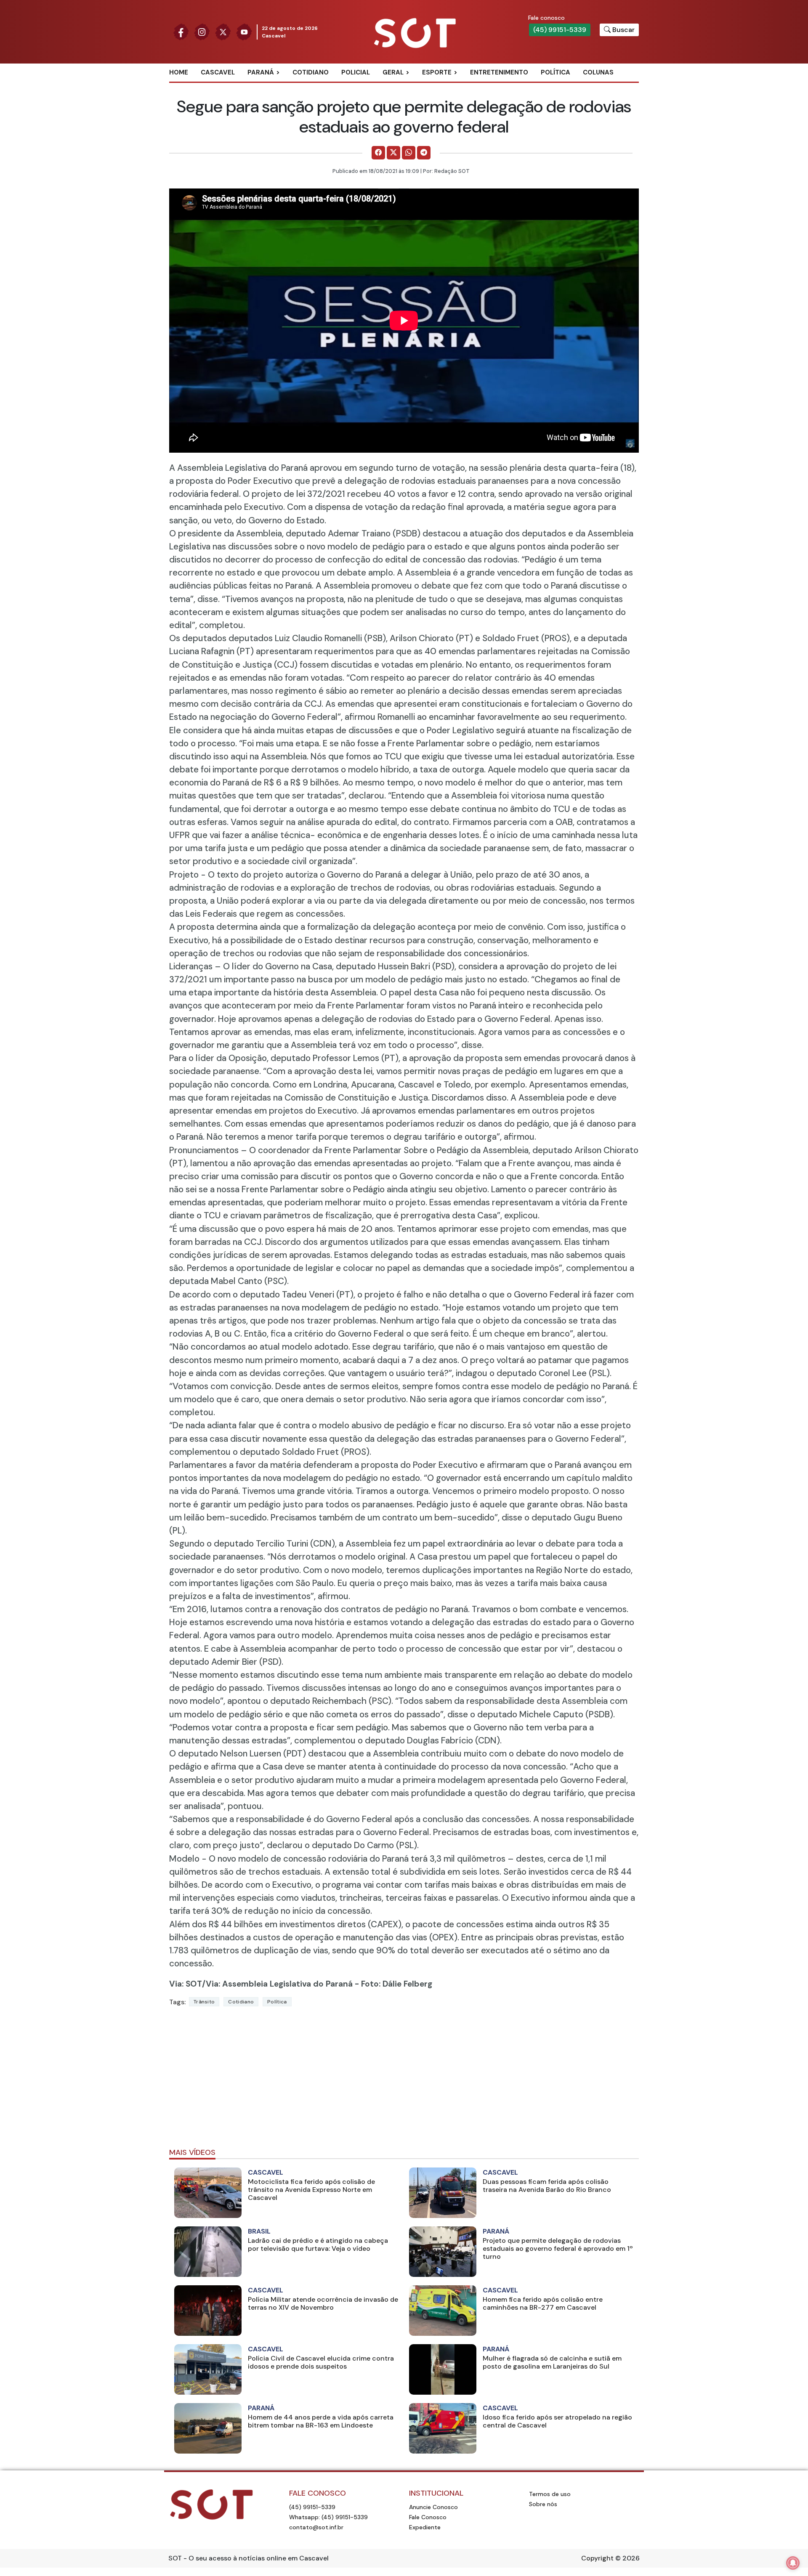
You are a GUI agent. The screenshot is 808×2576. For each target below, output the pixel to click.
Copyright (597, 2558)
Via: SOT (186, 1984)
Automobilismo (458, 86)
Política (555, 72)
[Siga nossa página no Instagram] (202, 31)
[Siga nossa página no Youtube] (244, 31)
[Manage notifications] (793, 2563)
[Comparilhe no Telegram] (424, 153)
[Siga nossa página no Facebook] (181, 31)
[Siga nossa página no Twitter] (223, 31)
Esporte (437, 72)
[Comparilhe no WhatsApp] (409, 153)
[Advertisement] (404, 2081)
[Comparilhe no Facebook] (378, 153)
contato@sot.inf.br (316, 2527)
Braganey (273, 86)
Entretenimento (499, 72)
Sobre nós (543, 2504)
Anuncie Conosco (433, 2507)
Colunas (598, 72)
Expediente (425, 2527)
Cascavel (218, 72)
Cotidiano (311, 72)
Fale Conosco (428, 2517)
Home (179, 72)
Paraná (261, 72)
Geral (393, 72)
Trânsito (204, 2002)
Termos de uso (550, 2494)
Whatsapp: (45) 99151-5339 (328, 2517)
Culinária (408, 86)
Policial (356, 72)
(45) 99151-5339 (560, 30)
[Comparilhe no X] (393, 153)
